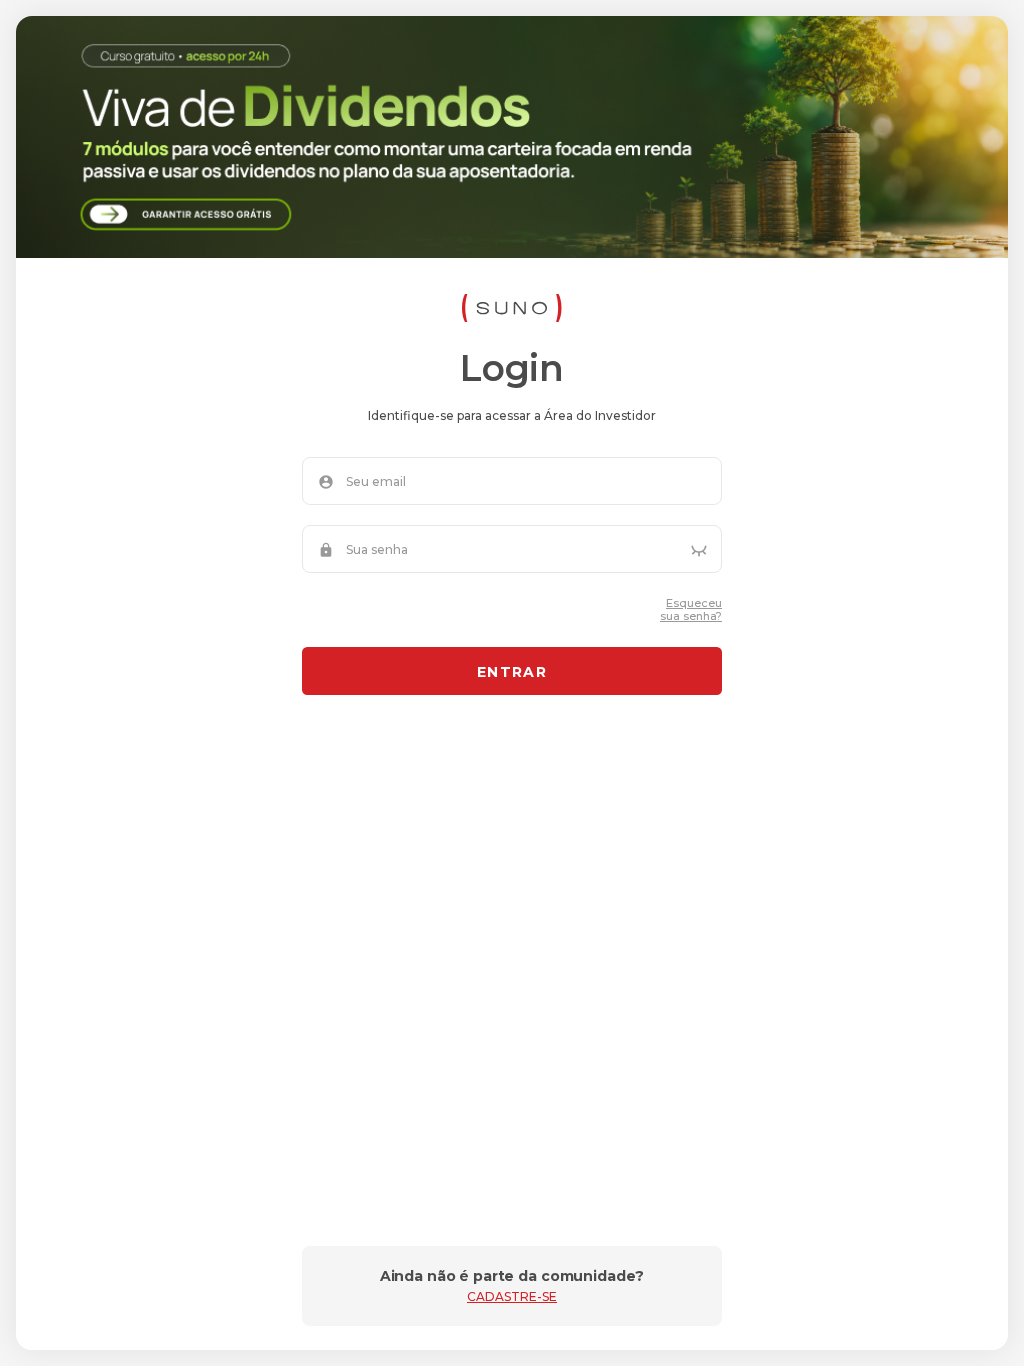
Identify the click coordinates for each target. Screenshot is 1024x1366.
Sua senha (377, 550)
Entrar (512, 672)
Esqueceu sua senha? (691, 610)
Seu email (376, 482)
